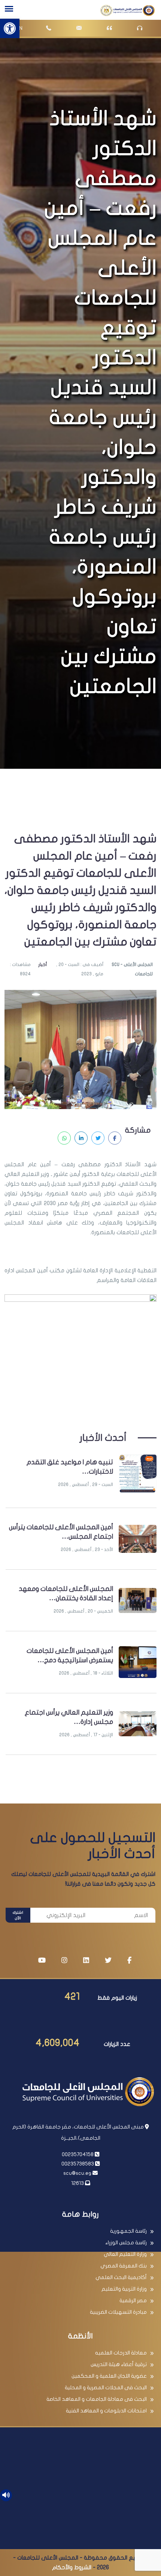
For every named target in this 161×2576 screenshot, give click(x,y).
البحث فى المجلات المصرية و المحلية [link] (106, 2388)
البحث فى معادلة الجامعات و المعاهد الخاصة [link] (97, 2399)
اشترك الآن (18, 1915)
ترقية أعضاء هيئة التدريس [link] (119, 2364)
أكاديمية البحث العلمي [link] (121, 2277)
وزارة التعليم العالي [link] (125, 2254)
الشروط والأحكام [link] (72, 2567)
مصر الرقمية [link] (133, 2301)
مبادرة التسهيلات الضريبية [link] (118, 2312)
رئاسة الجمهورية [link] (128, 2231)
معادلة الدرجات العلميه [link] (121, 2353)
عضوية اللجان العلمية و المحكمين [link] (109, 2376)
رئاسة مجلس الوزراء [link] (126, 2243)
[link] (10, 28)
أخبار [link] (42, 965)
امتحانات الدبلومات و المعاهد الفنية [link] (106, 2411)
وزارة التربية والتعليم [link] (124, 2289)
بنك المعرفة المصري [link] (124, 2266)
